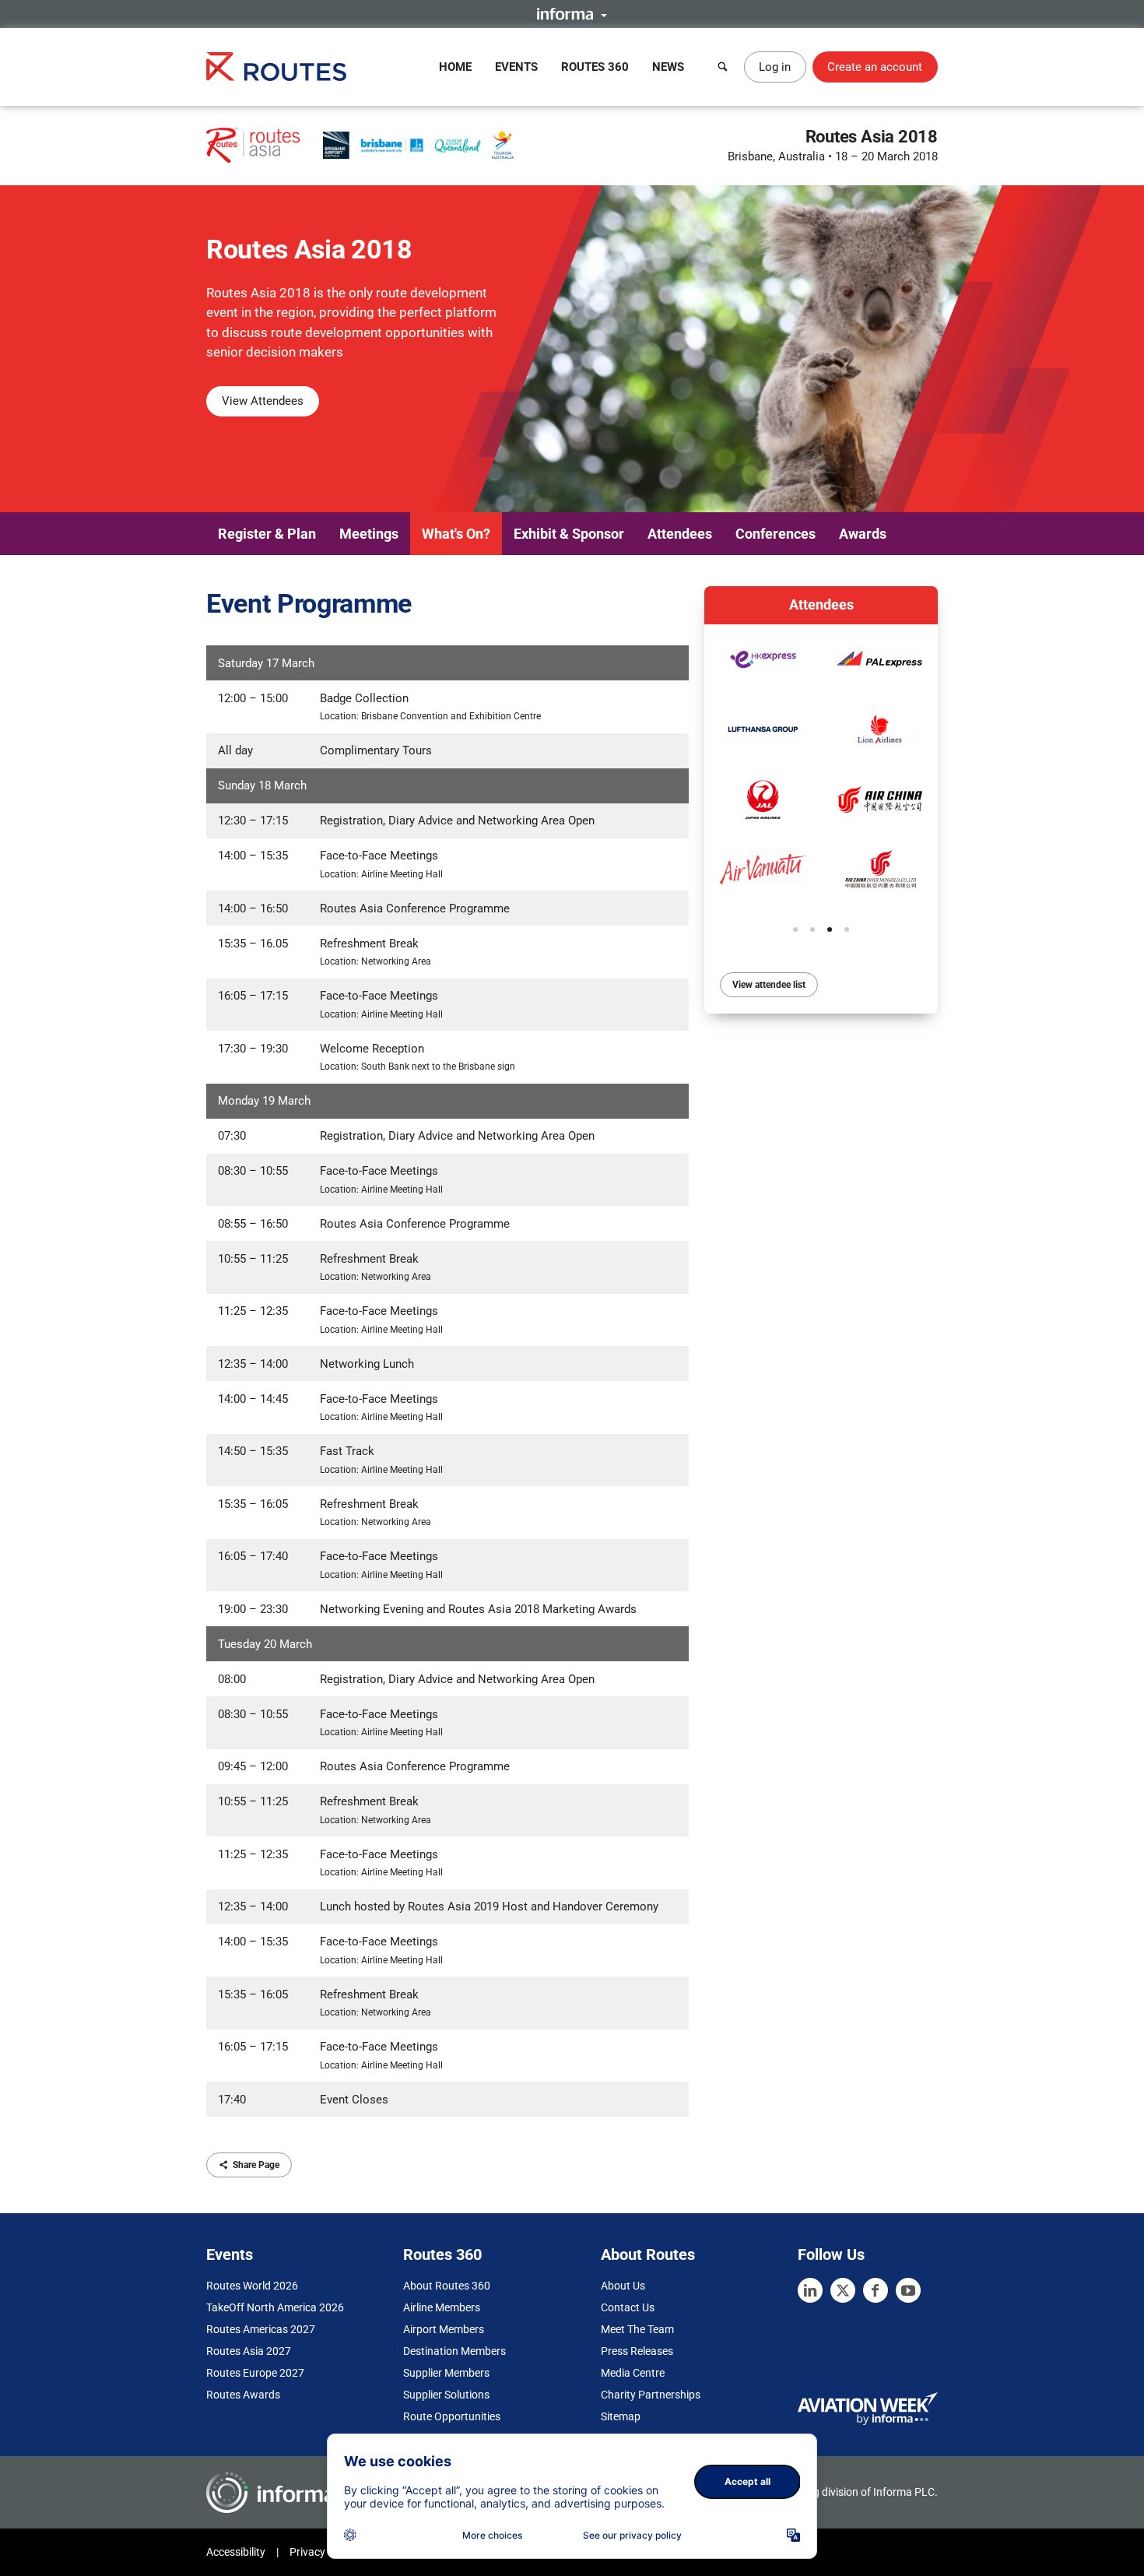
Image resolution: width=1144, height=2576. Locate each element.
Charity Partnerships (651, 2395)
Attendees (680, 534)
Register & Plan (267, 534)
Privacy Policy (323, 2552)
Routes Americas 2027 (261, 2329)
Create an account (875, 67)
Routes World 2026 (252, 2286)
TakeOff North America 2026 (275, 2307)
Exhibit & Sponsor (569, 534)
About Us (623, 2286)
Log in (775, 67)
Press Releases (637, 2351)
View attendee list (769, 985)
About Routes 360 (447, 2286)
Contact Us (628, 2307)
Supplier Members (446, 2373)
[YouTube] (908, 2290)
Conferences (776, 534)
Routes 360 (595, 67)
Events (516, 67)
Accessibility (236, 2552)
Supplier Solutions (446, 2395)
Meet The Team (637, 2329)
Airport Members (444, 2329)
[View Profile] (763, 659)
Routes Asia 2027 (249, 2351)
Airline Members (442, 2307)
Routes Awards (243, 2395)
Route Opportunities (452, 2416)
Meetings (369, 534)
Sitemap (621, 2416)
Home (455, 67)
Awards (863, 534)
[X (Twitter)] (843, 2290)
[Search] (723, 67)
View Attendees (263, 401)
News (668, 67)
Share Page (256, 2165)
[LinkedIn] (810, 2290)
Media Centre (633, 2373)
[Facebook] (876, 2290)
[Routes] (276, 67)
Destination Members (454, 2351)
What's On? (456, 534)
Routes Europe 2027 (255, 2373)
